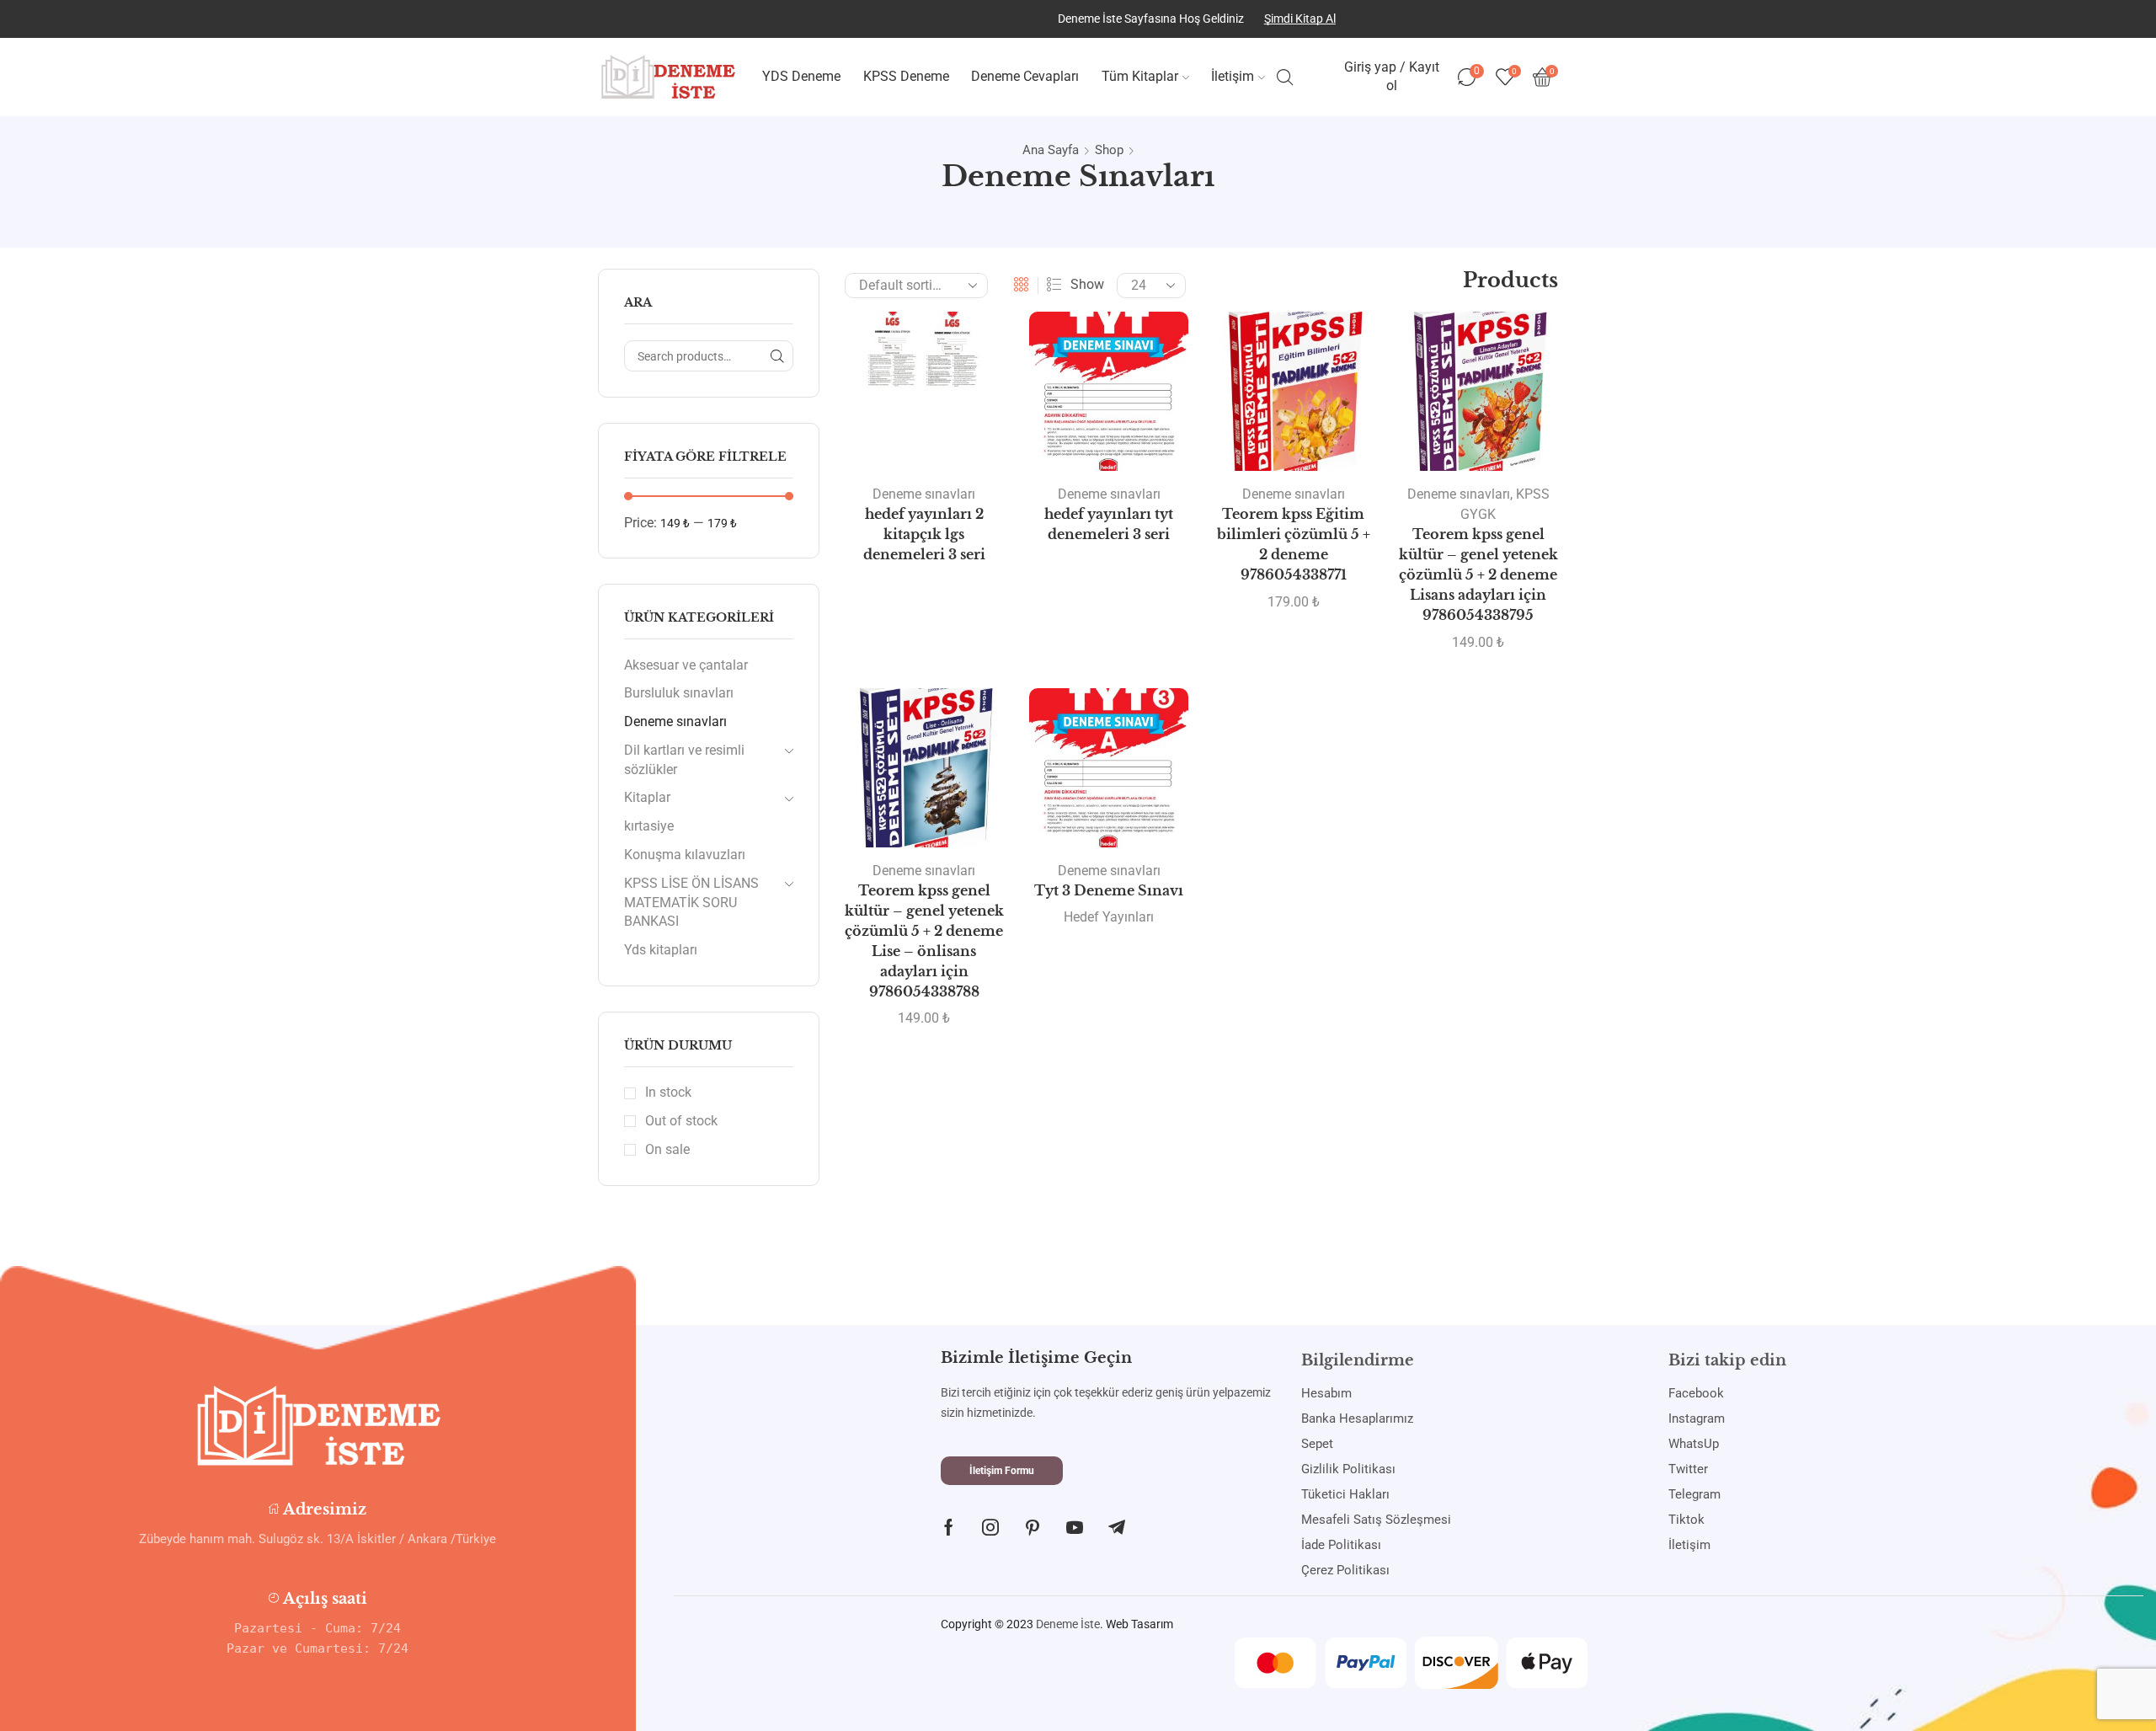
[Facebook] (949, 1527)
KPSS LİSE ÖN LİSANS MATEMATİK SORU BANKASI (691, 903)
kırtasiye (649, 826)
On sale (667, 1149)
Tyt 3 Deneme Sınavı (1109, 891)
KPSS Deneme (906, 76)
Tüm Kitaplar (1140, 76)
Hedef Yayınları (1109, 917)
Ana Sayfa (1051, 150)
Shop (1109, 150)
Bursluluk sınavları (679, 693)
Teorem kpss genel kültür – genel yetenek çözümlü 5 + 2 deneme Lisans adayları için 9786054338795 (1478, 575)
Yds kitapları (661, 950)
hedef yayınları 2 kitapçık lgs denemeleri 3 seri (924, 534)
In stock (668, 1092)
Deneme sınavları (924, 494)
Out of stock (681, 1121)
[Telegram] (1117, 1527)
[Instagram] (990, 1527)
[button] (1002, 1471)
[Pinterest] (1033, 1527)
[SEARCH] (778, 356)
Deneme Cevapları (1025, 76)
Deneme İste (1068, 1624)
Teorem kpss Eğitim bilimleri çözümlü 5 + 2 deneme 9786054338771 (1294, 545)
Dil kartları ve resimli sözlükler (684, 760)
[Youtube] (1075, 1527)
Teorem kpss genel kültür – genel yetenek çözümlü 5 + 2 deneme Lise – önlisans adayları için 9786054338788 (924, 941)
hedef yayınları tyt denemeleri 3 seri (1109, 524)
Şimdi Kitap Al (1300, 19)
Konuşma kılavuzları (685, 855)
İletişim (1233, 76)
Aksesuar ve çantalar (686, 665)
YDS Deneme (801, 76)
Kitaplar (647, 797)
